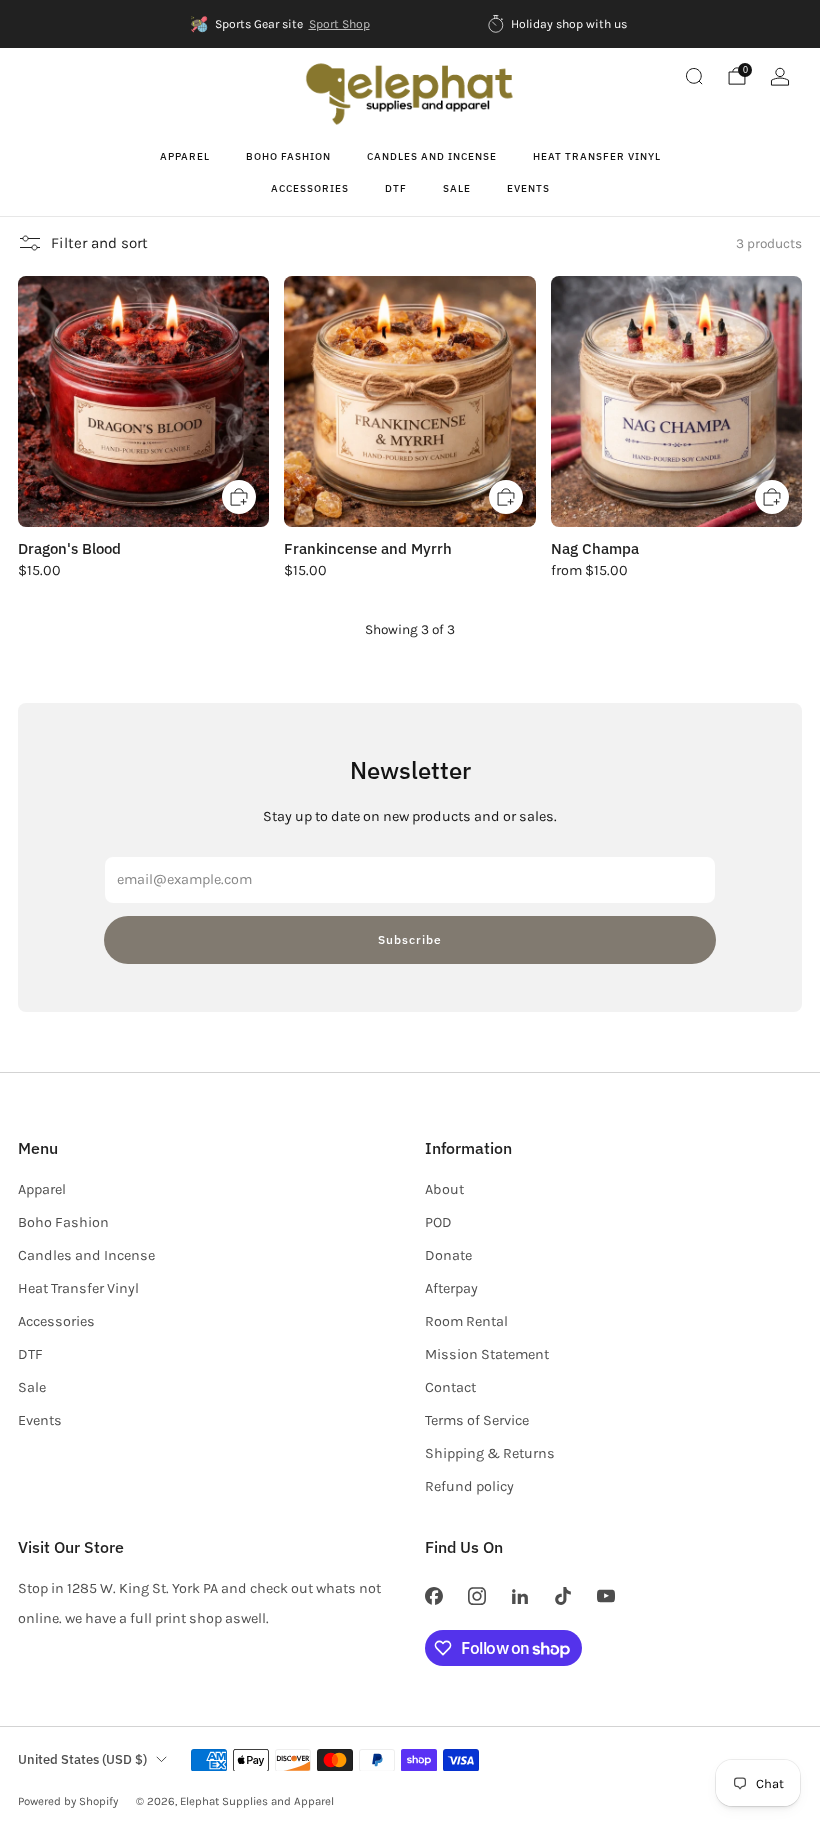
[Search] (694, 76)
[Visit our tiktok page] (563, 1595)
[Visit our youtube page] (606, 1595)
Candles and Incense (432, 156)
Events (528, 188)
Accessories (310, 188)
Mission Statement (487, 1354)
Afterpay (451, 1288)
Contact (450, 1387)
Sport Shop (339, 24)
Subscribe (410, 939)
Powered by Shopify (68, 1801)
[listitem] (281, 24)
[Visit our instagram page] (476, 1595)
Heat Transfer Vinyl (597, 156)
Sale (457, 188)
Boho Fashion (288, 156)
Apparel (185, 156)
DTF (396, 188)
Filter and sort (99, 243)
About (444, 1189)
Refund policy (469, 1486)
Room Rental (466, 1321)
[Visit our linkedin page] (519, 1595)
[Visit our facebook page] (433, 1595)
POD (438, 1222)
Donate (448, 1255)
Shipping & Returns (490, 1453)
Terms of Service (477, 1420)
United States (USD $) (82, 1759)
